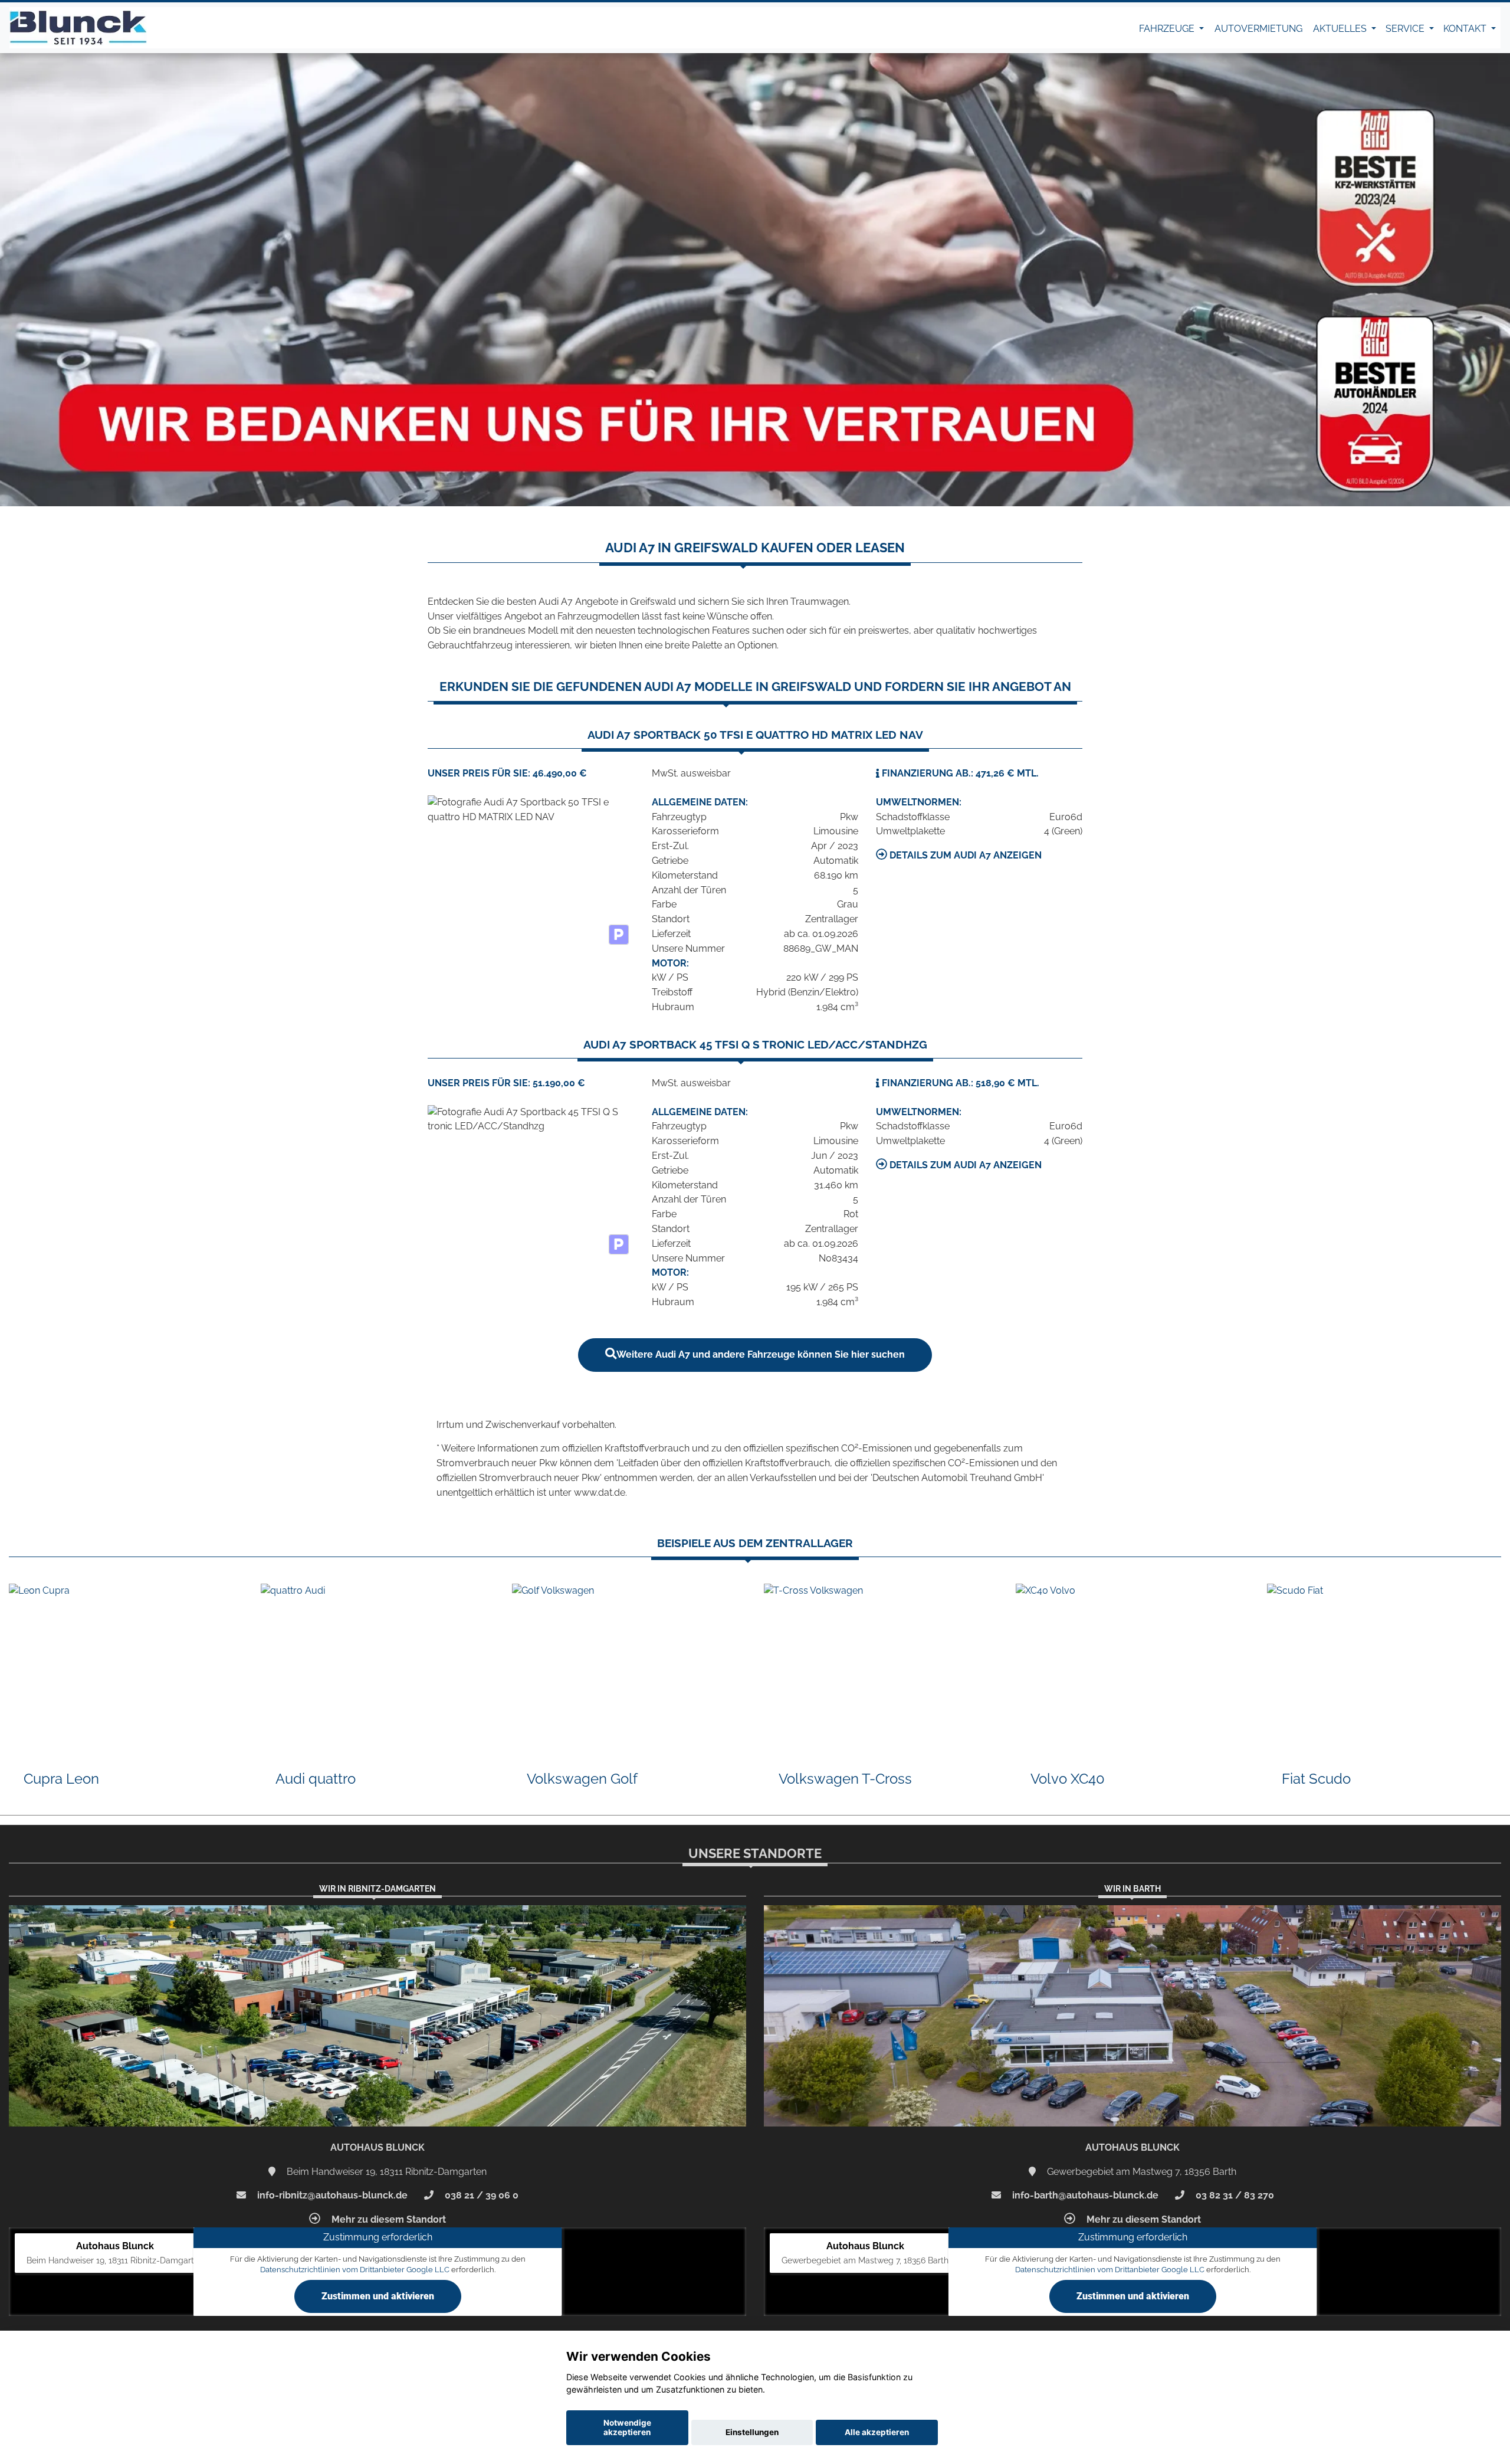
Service (1406, 29)
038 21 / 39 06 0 (480, 2195)
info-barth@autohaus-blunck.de (1084, 2195)
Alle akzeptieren (877, 2432)
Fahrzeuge (1168, 29)
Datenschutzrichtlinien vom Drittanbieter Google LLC (355, 2270)
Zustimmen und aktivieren (378, 2296)
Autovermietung (1258, 29)
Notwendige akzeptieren (627, 2427)
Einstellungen (752, 2432)
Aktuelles (1341, 29)
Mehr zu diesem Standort (388, 2219)
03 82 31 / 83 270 (1234, 2195)
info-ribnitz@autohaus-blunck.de (331, 2195)
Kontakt (1466, 29)
